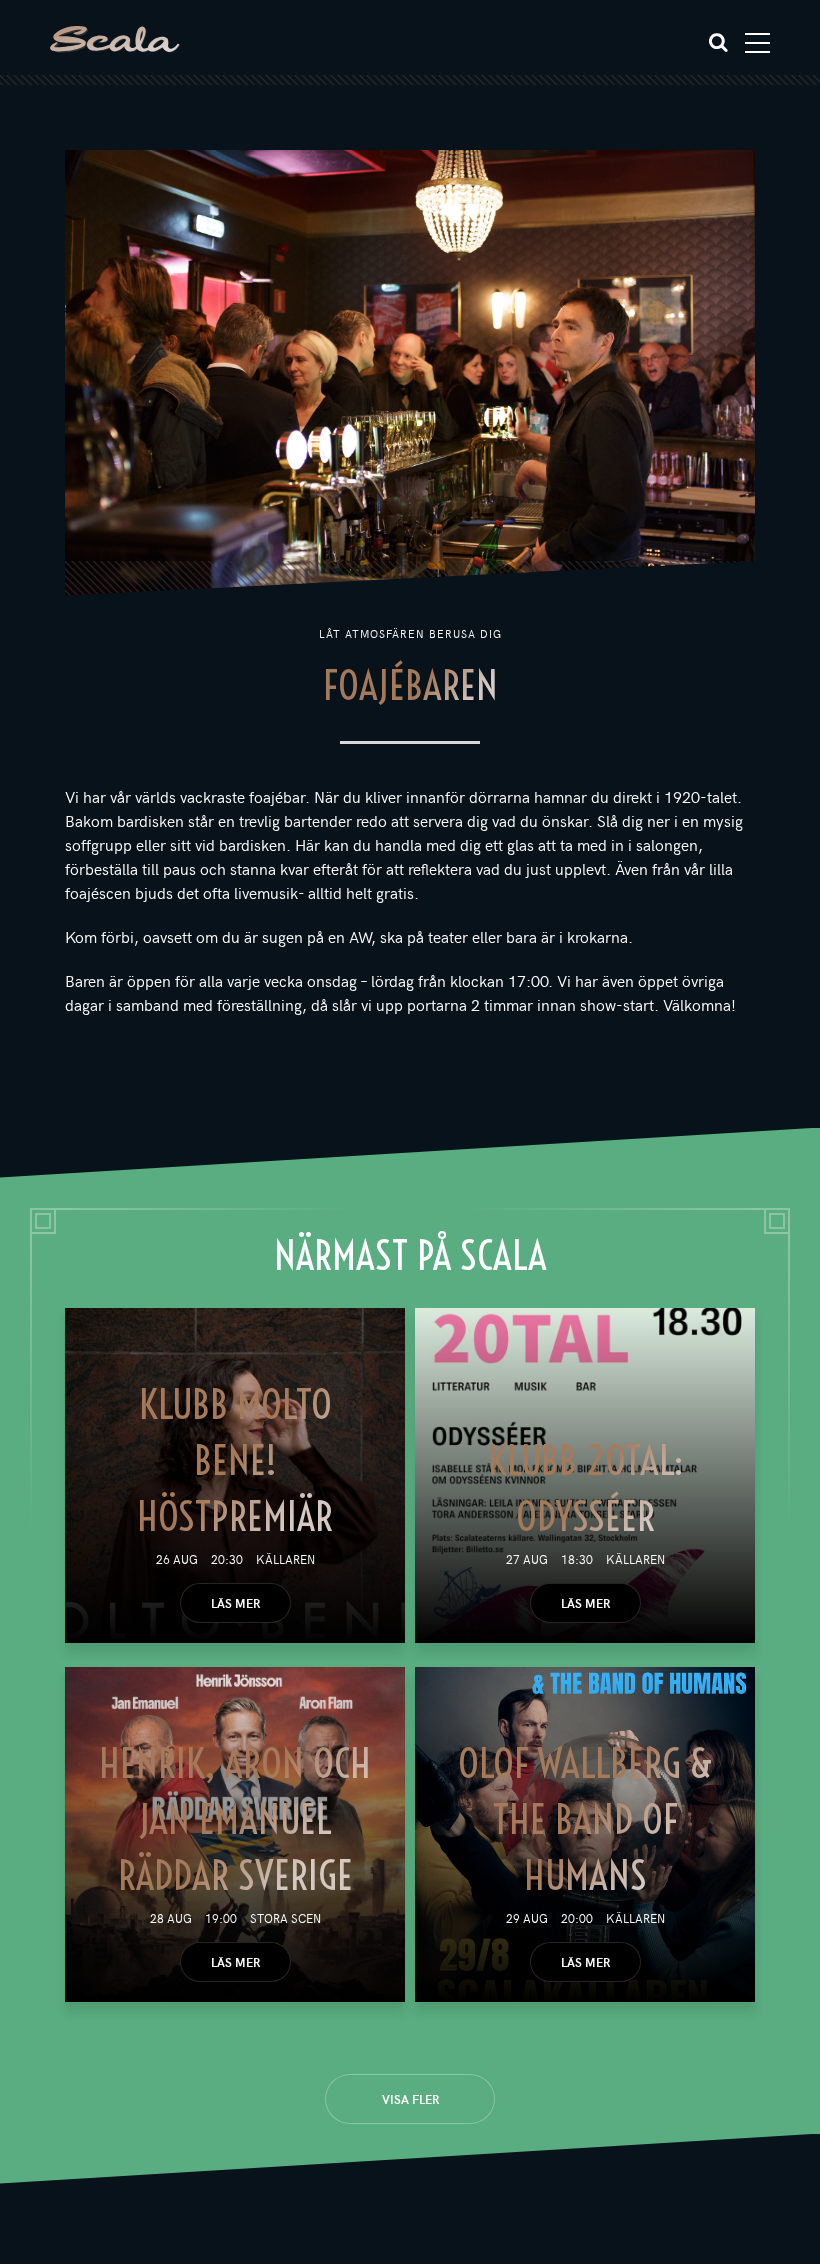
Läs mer (235, 1603)
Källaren (285, 1559)
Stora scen (285, 1918)
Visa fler (410, 2099)
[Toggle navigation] (757, 43)
